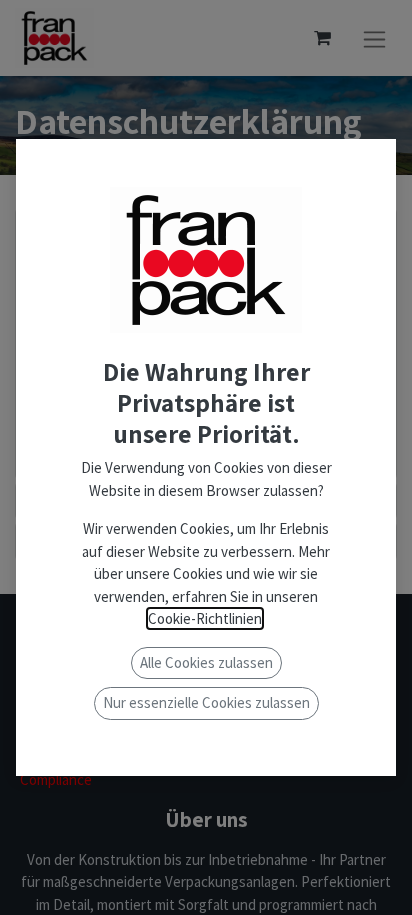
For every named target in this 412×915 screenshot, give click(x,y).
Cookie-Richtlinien (205, 618)
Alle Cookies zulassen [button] (206, 662)
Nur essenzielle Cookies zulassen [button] (206, 702)
